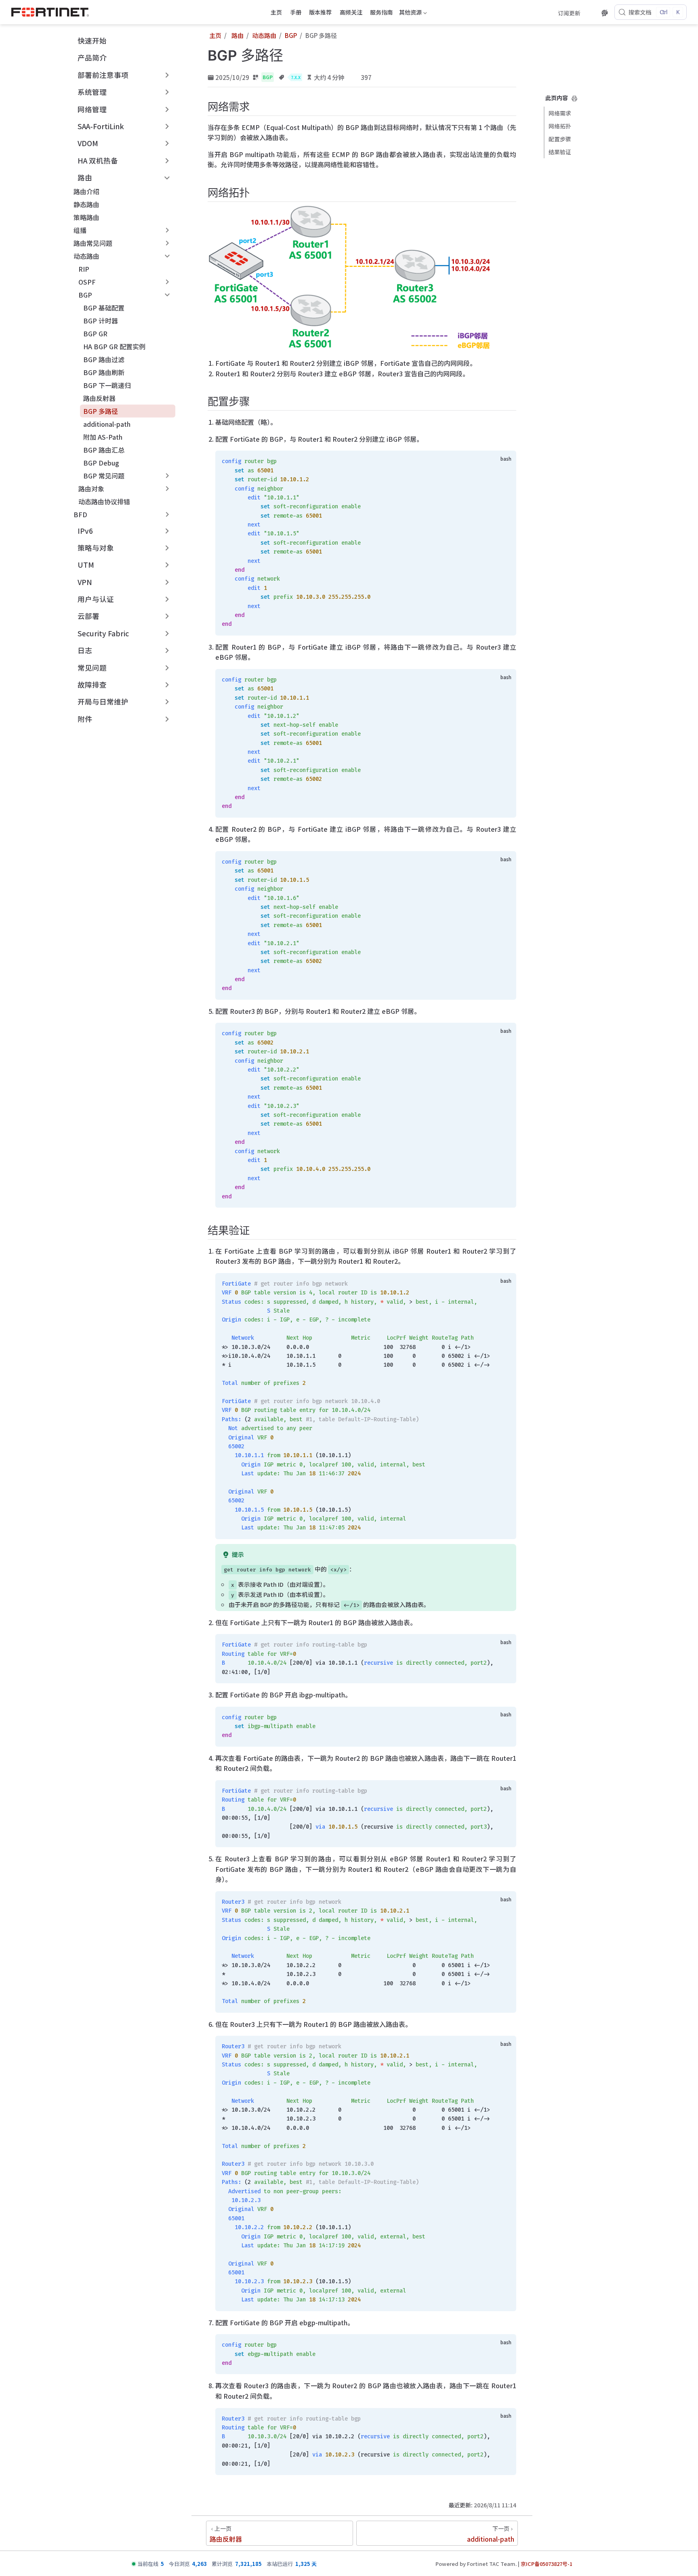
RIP (84, 269)
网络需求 (560, 113)
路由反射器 (99, 398)
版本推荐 (320, 12)
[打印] (574, 99)
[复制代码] (505, 461)
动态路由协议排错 (104, 501)
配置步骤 (560, 139)
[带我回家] (53, 12)
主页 (276, 12)
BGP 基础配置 (104, 308)
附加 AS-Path (103, 437)
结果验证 (560, 152)
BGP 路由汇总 (104, 450)
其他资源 (410, 13)
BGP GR (95, 334)
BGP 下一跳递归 (107, 385)
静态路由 (86, 204)
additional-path (107, 424)
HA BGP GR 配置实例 (114, 346)
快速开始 (92, 41)
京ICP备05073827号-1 (547, 2564)
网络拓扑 (560, 126)
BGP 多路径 (101, 411)
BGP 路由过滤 (104, 359)
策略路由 (86, 217)
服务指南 (381, 12)
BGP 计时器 (101, 321)
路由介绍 (86, 191)
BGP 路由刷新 (104, 372)
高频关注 (351, 12)
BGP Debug (101, 463)
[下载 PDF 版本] (590, 13)
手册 (296, 12)
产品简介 (92, 58)
